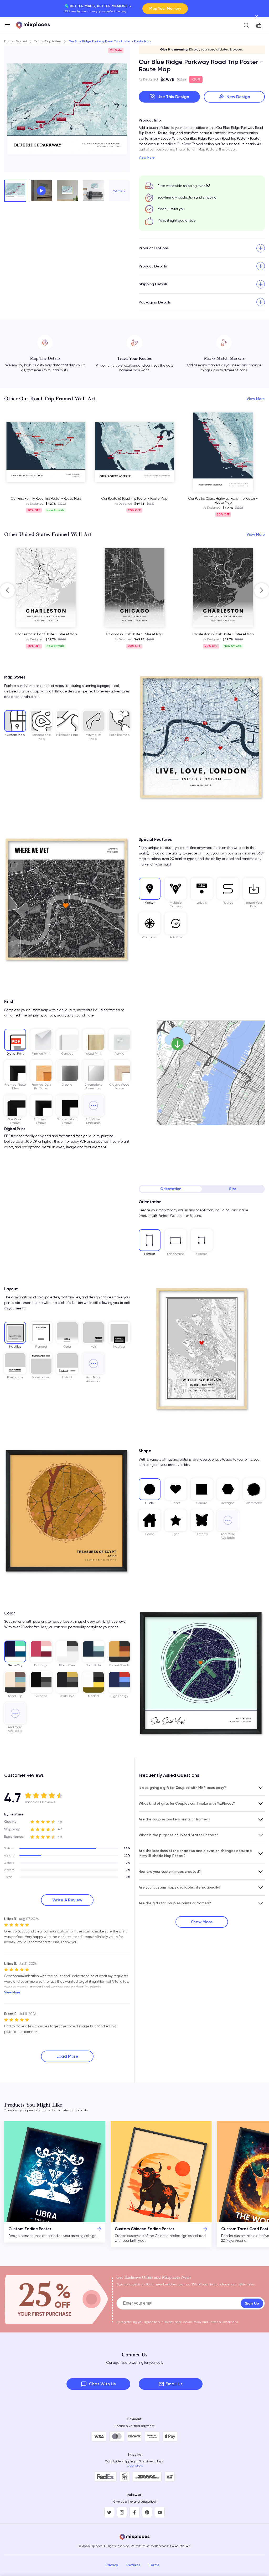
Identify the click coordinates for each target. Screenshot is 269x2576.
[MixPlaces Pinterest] (147, 2512)
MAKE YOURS (170, 9)
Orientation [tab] (171, 1189)
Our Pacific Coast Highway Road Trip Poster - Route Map (223, 501)
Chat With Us (102, 2384)
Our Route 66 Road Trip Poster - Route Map (134, 499)
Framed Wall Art (16, 41)
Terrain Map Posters (48, 41)
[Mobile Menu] (7, 26)
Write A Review (67, 1900)
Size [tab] (233, 1189)
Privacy (112, 2565)
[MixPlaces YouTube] (160, 2512)
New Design (238, 97)
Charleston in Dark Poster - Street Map (134, 634)
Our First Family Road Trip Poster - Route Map (46, 499)
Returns (133, 2565)
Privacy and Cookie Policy (182, 2322)
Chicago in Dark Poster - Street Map (46, 634)
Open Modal (41, 191)
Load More (67, 2056)
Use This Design (173, 97)
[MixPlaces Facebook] (134, 2512)
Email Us (174, 2384)
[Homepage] (33, 25)
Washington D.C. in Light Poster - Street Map (223, 634)
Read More (135, 2466)
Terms (154, 2565)
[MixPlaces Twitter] (109, 2512)
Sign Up (252, 2303)
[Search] (246, 25)
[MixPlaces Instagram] (122, 2512)
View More (147, 158)
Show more (202, 1922)
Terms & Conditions (223, 2322)
